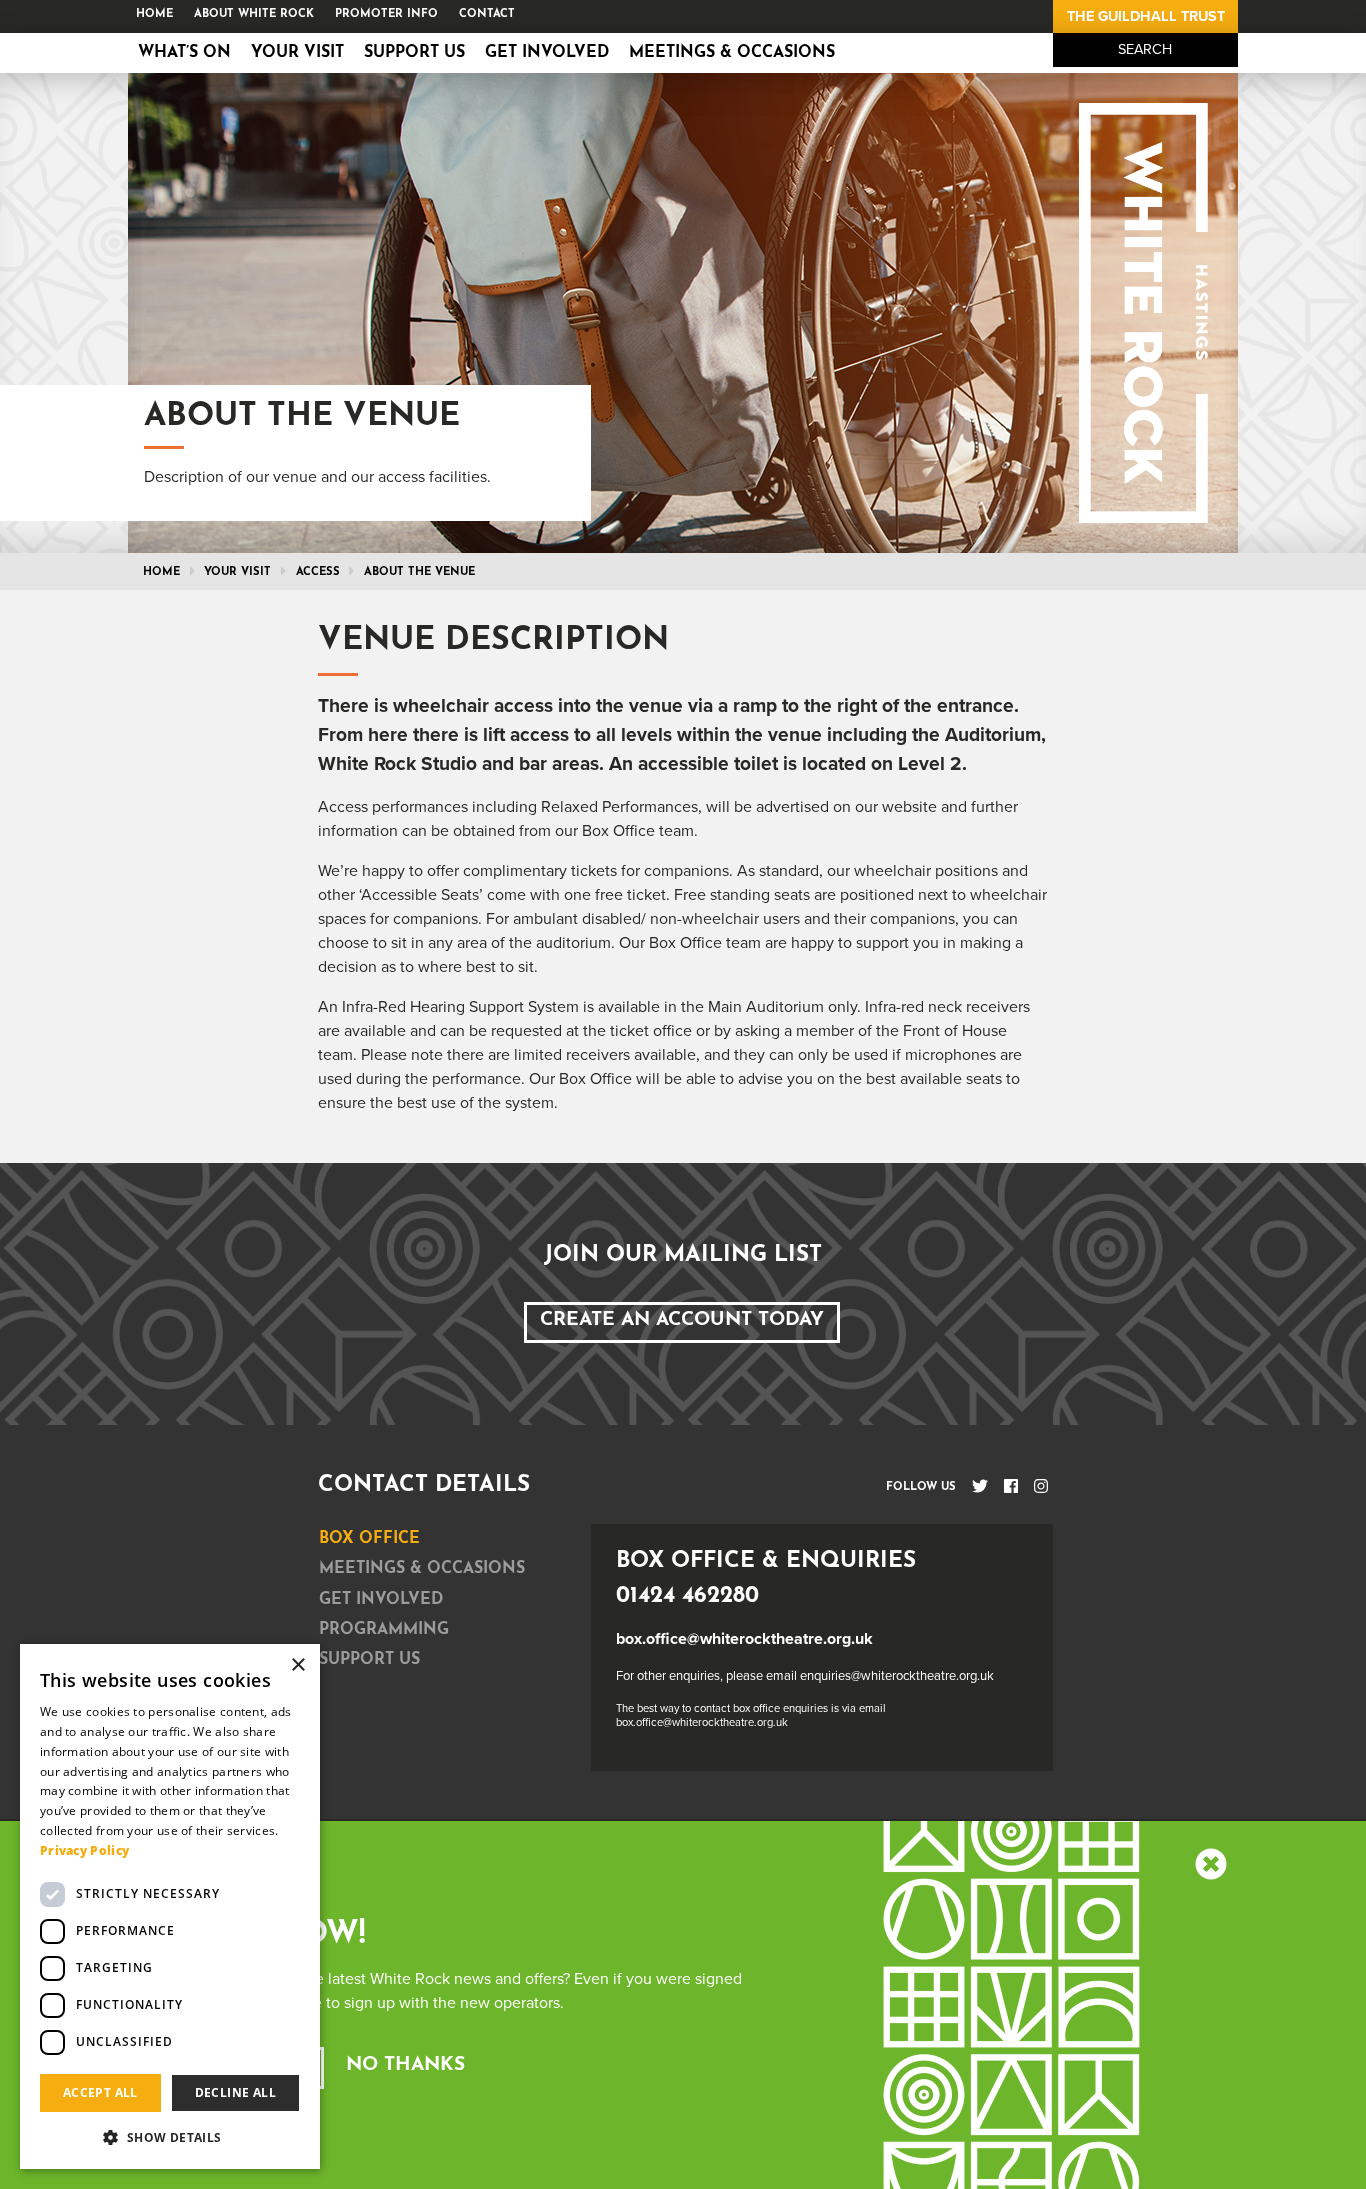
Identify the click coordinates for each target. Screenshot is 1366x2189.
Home (154, 14)
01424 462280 (687, 1596)
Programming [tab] (384, 1630)
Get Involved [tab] (381, 1600)
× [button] (297, 1665)
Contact (487, 14)
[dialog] (170, 1906)
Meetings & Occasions (732, 53)
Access (318, 572)
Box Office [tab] (369, 1539)
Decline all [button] (235, 2092)
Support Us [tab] (369, 1660)
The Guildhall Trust (1146, 16)
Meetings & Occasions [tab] (422, 1569)
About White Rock (254, 14)
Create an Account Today (682, 1320)
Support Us (414, 53)
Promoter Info (386, 14)
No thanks (405, 2065)
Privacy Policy (84, 1850)
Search (1145, 49)
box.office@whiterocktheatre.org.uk (744, 1639)
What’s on (184, 53)
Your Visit (297, 53)
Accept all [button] (100, 2092)
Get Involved (547, 53)
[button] (170, 2137)
